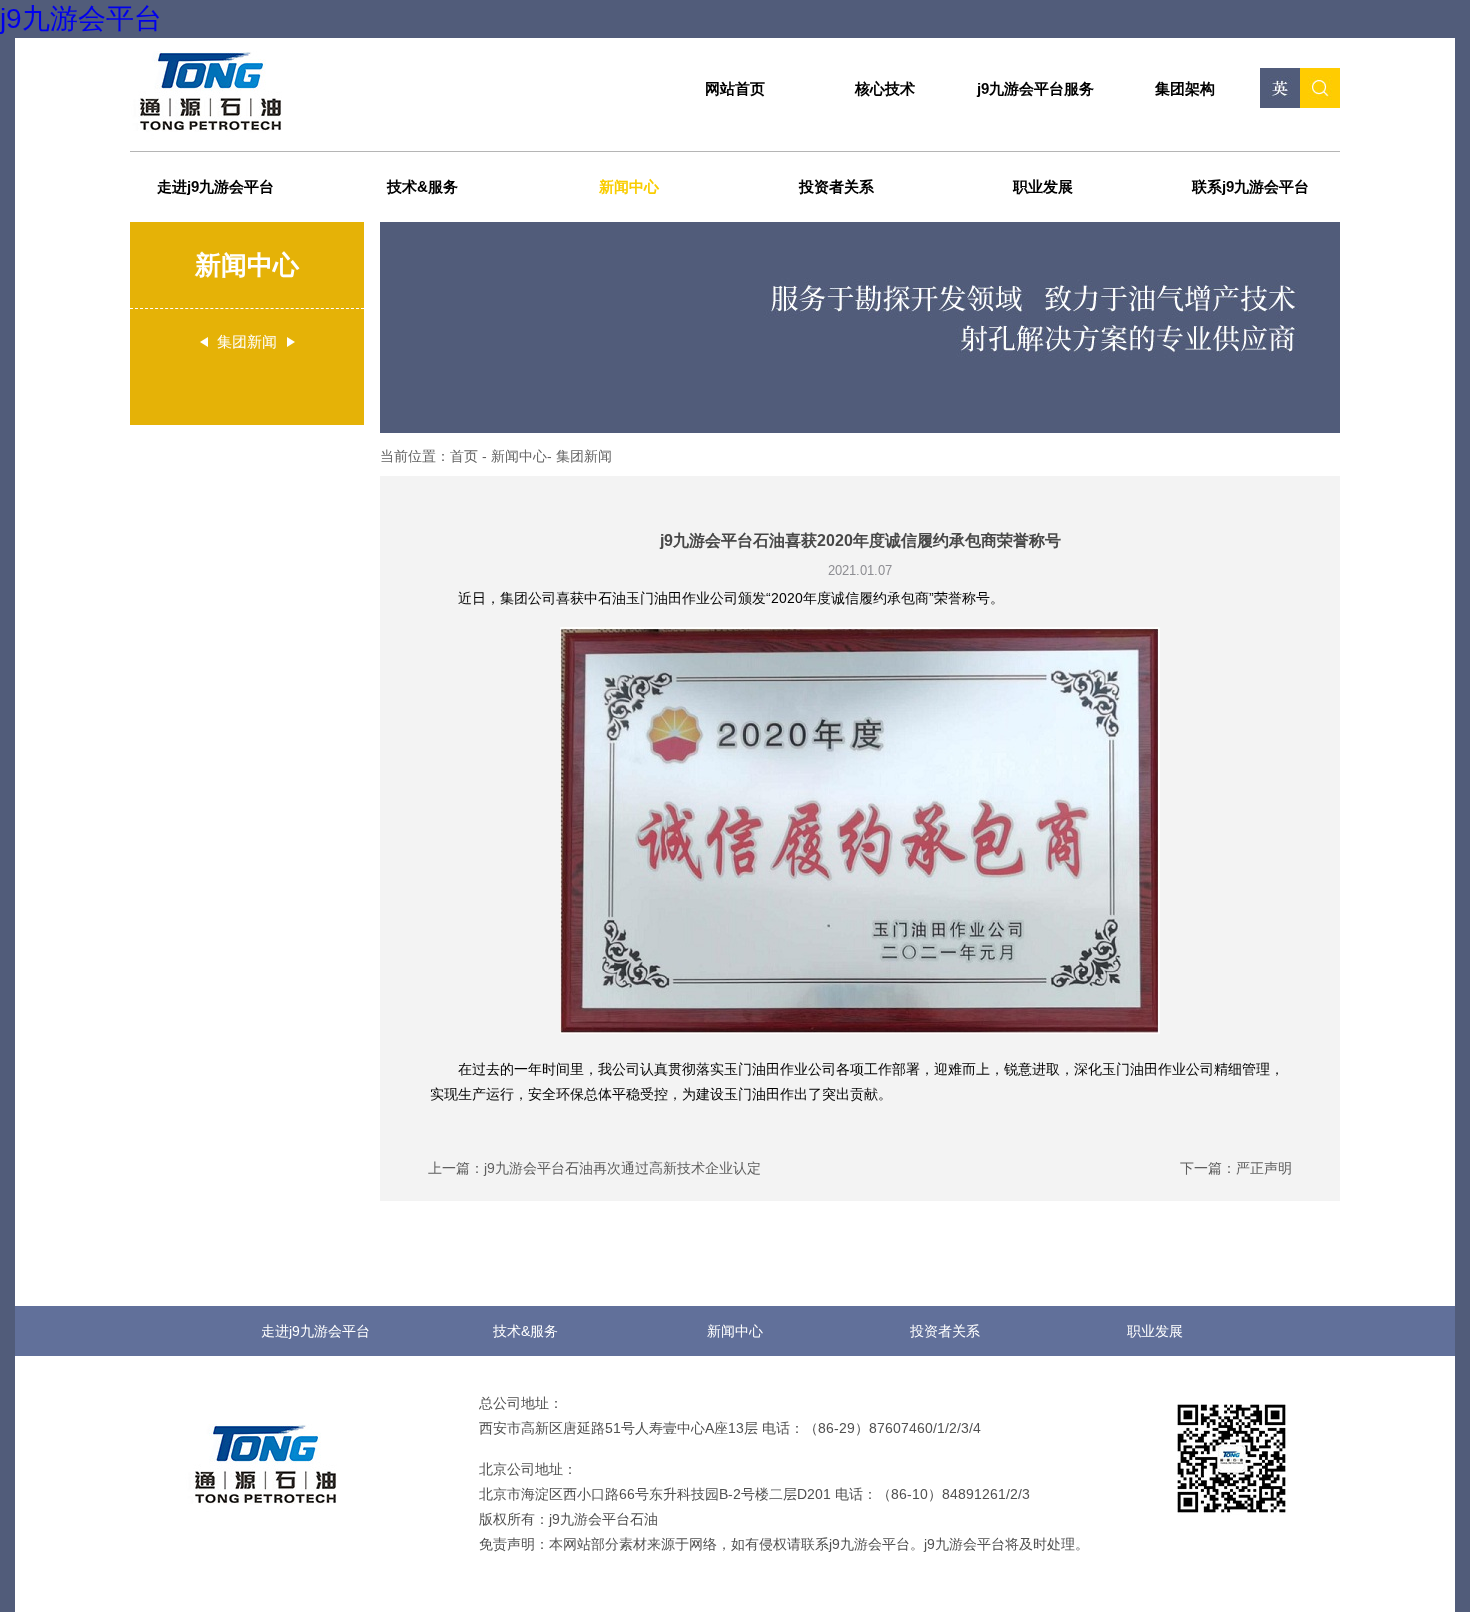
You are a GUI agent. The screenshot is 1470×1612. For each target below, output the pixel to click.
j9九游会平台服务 (1035, 88)
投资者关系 (836, 186)
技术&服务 (422, 186)
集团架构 (1185, 88)
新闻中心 (629, 186)
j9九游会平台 (81, 18)
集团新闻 (584, 456)
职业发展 (1043, 186)
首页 (466, 456)
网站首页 (735, 88)
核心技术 (885, 88)
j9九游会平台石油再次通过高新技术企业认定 (622, 1168)
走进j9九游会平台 (215, 186)
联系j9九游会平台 (1250, 186)
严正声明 (1264, 1168)
